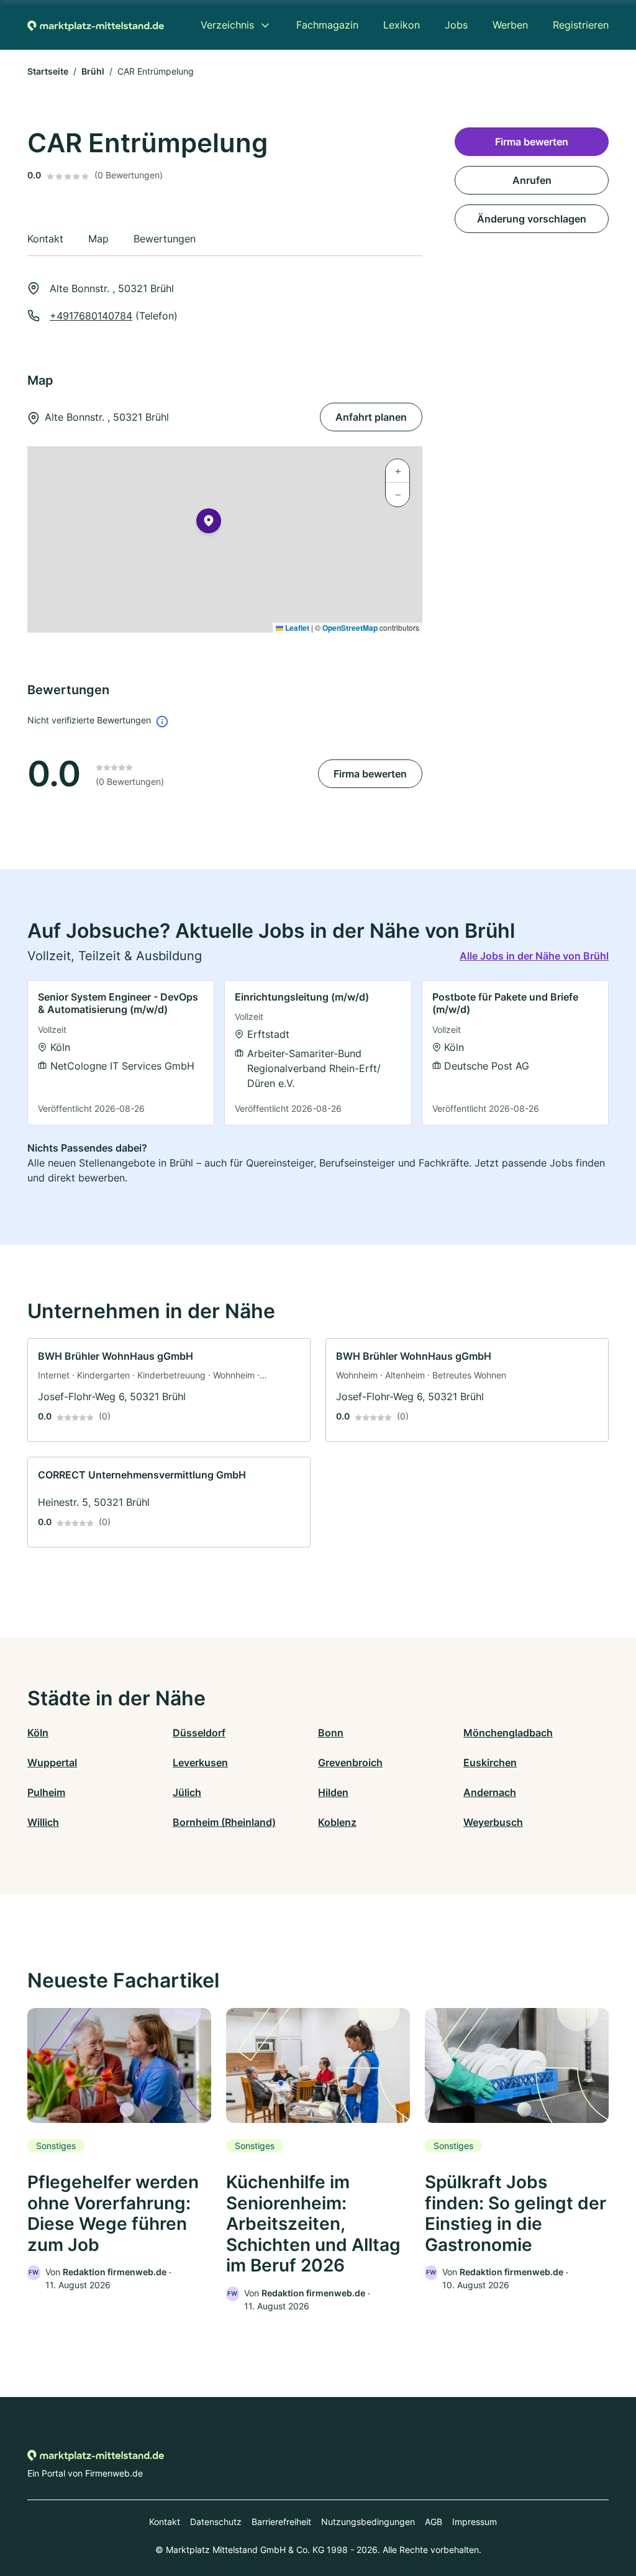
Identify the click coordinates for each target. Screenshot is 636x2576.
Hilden (333, 1792)
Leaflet (296, 628)
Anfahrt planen (371, 417)
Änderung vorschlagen (532, 219)
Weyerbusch (493, 1822)
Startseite (48, 71)
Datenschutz (216, 2522)
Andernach (490, 1792)
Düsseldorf (199, 1733)
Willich (43, 1822)
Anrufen (532, 180)
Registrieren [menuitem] (581, 25)
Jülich (187, 1792)
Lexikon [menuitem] (402, 25)
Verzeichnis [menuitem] (227, 25)
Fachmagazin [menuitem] (327, 25)
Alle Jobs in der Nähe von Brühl (534, 956)
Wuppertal (52, 1762)
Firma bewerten (370, 774)
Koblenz (337, 1822)
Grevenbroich (350, 1762)
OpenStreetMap (350, 628)
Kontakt (165, 2522)
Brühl (93, 71)
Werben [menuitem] (510, 25)
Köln (38, 1733)
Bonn (331, 1733)
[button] (209, 523)
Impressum (475, 2522)
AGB (434, 2522)
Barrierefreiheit (281, 2522)
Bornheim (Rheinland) (224, 1822)
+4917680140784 (91, 316)
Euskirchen (490, 1762)
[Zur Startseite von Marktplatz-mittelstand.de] (96, 25)
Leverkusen (200, 1762)
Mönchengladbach (508, 1733)
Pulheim (46, 1792)
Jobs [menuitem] (456, 25)
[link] (121, 1053)
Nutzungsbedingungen (368, 2522)
